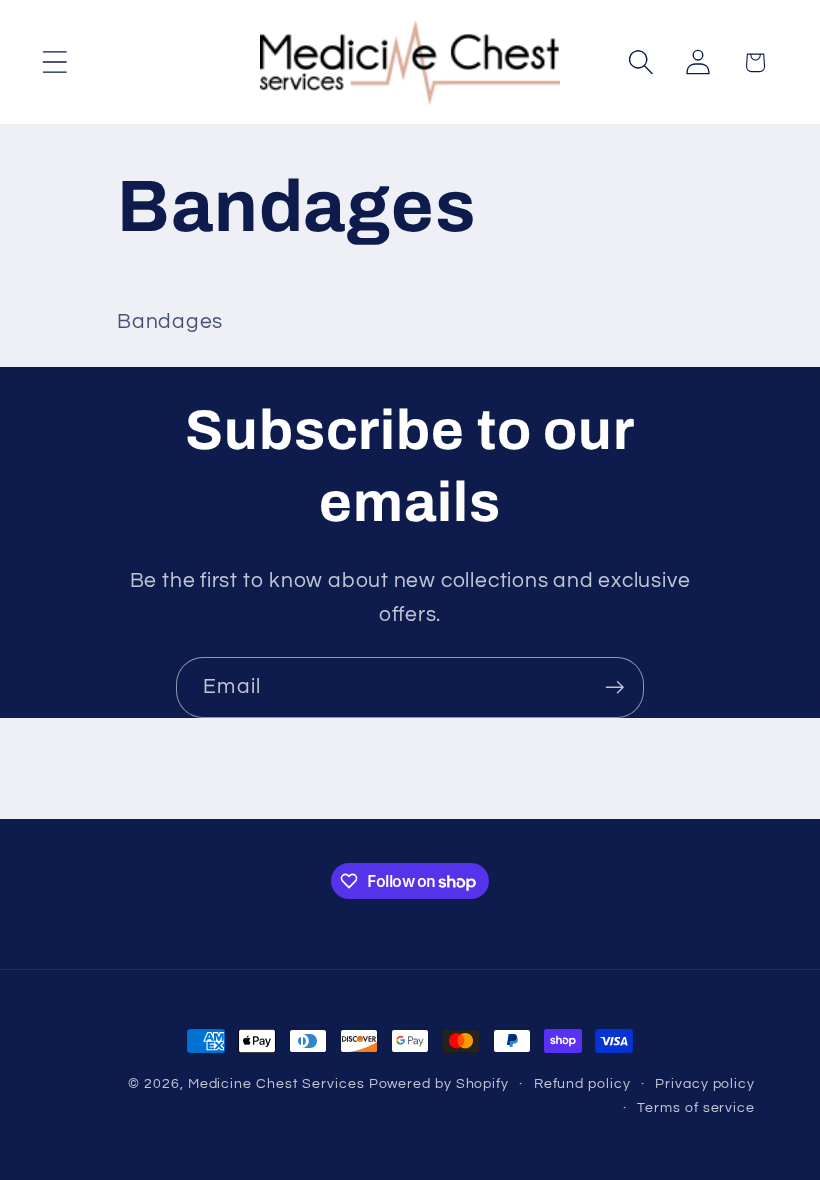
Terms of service (696, 1107)
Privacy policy (705, 1083)
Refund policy (582, 1083)
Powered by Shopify (439, 1083)
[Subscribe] (614, 687)
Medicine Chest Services (278, 1083)
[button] (54, 62)
